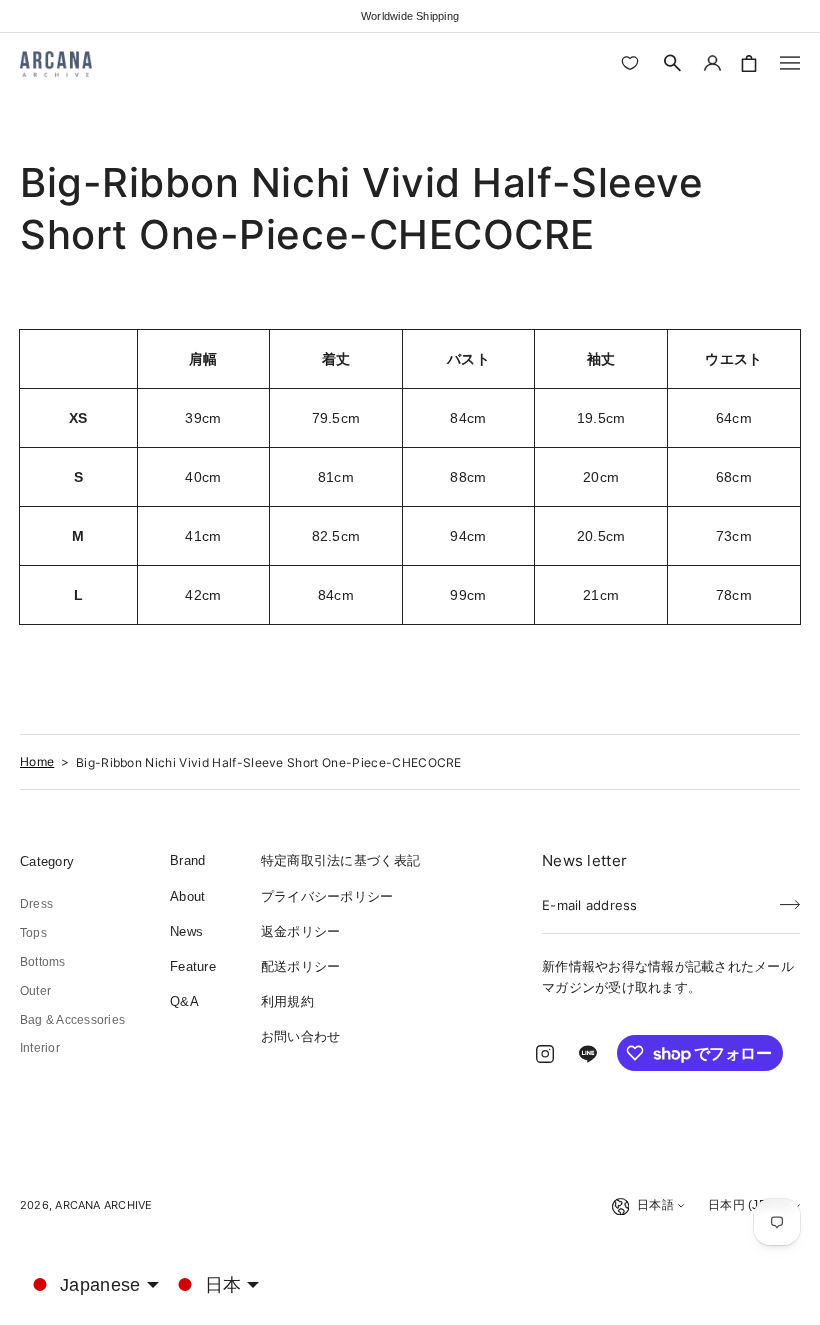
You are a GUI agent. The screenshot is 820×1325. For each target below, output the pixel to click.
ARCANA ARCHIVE (103, 1205)
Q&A (184, 1001)
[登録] (790, 899)
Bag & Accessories (72, 1020)
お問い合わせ (301, 1036)
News (186, 931)
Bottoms (43, 962)
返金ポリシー (301, 931)
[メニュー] (790, 63)
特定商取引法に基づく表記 (340, 860)
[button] (673, 63)
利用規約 (287, 1001)
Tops (33, 933)
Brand (187, 860)
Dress (36, 904)
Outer (35, 991)
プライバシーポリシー (327, 896)
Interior (40, 1048)
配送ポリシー (301, 966)
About (187, 896)
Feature (193, 966)
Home (37, 761)
